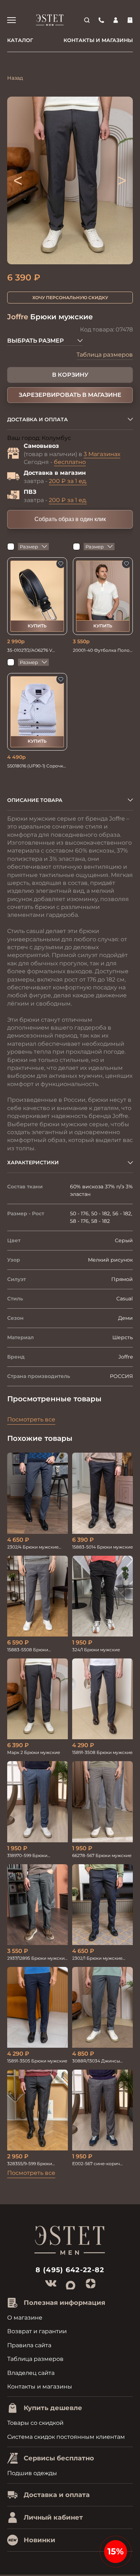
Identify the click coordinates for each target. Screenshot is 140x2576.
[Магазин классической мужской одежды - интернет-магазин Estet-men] (50, 20)
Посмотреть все (31, 1419)
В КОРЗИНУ (70, 375)
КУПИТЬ (37, 626)
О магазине (25, 2318)
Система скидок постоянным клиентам (66, 2437)
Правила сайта (29, 2345)
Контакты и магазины (98, 40)
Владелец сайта (31, 2373)
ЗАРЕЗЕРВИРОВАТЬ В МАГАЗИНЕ (70, 395)
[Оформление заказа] (130, 20)
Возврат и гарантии (37, 2331)
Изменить (87, 438)
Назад (15, 78)
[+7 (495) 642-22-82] (101, 20)
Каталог (20, 40)
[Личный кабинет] (116, 20)
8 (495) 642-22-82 (70, 2270)
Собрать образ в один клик (70, 519)
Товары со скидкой (35, 2423)
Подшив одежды (32, 2473)
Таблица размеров (105, 355)
